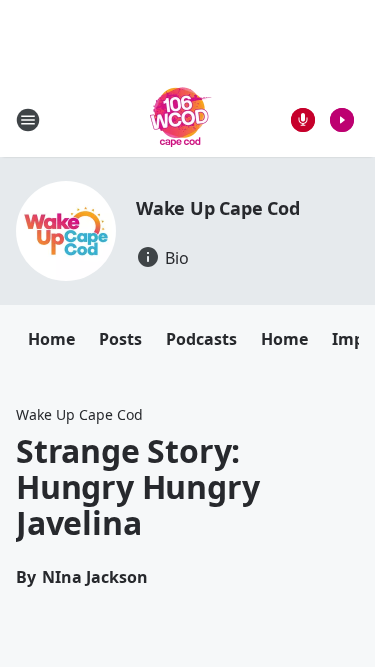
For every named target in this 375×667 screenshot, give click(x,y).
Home (51, 339)
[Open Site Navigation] (28, 120)
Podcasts (201, 339)
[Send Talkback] (303, 120)
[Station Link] (181, 119)
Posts (120, 339)
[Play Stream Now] (342, 120)
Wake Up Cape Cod (218, 208)
